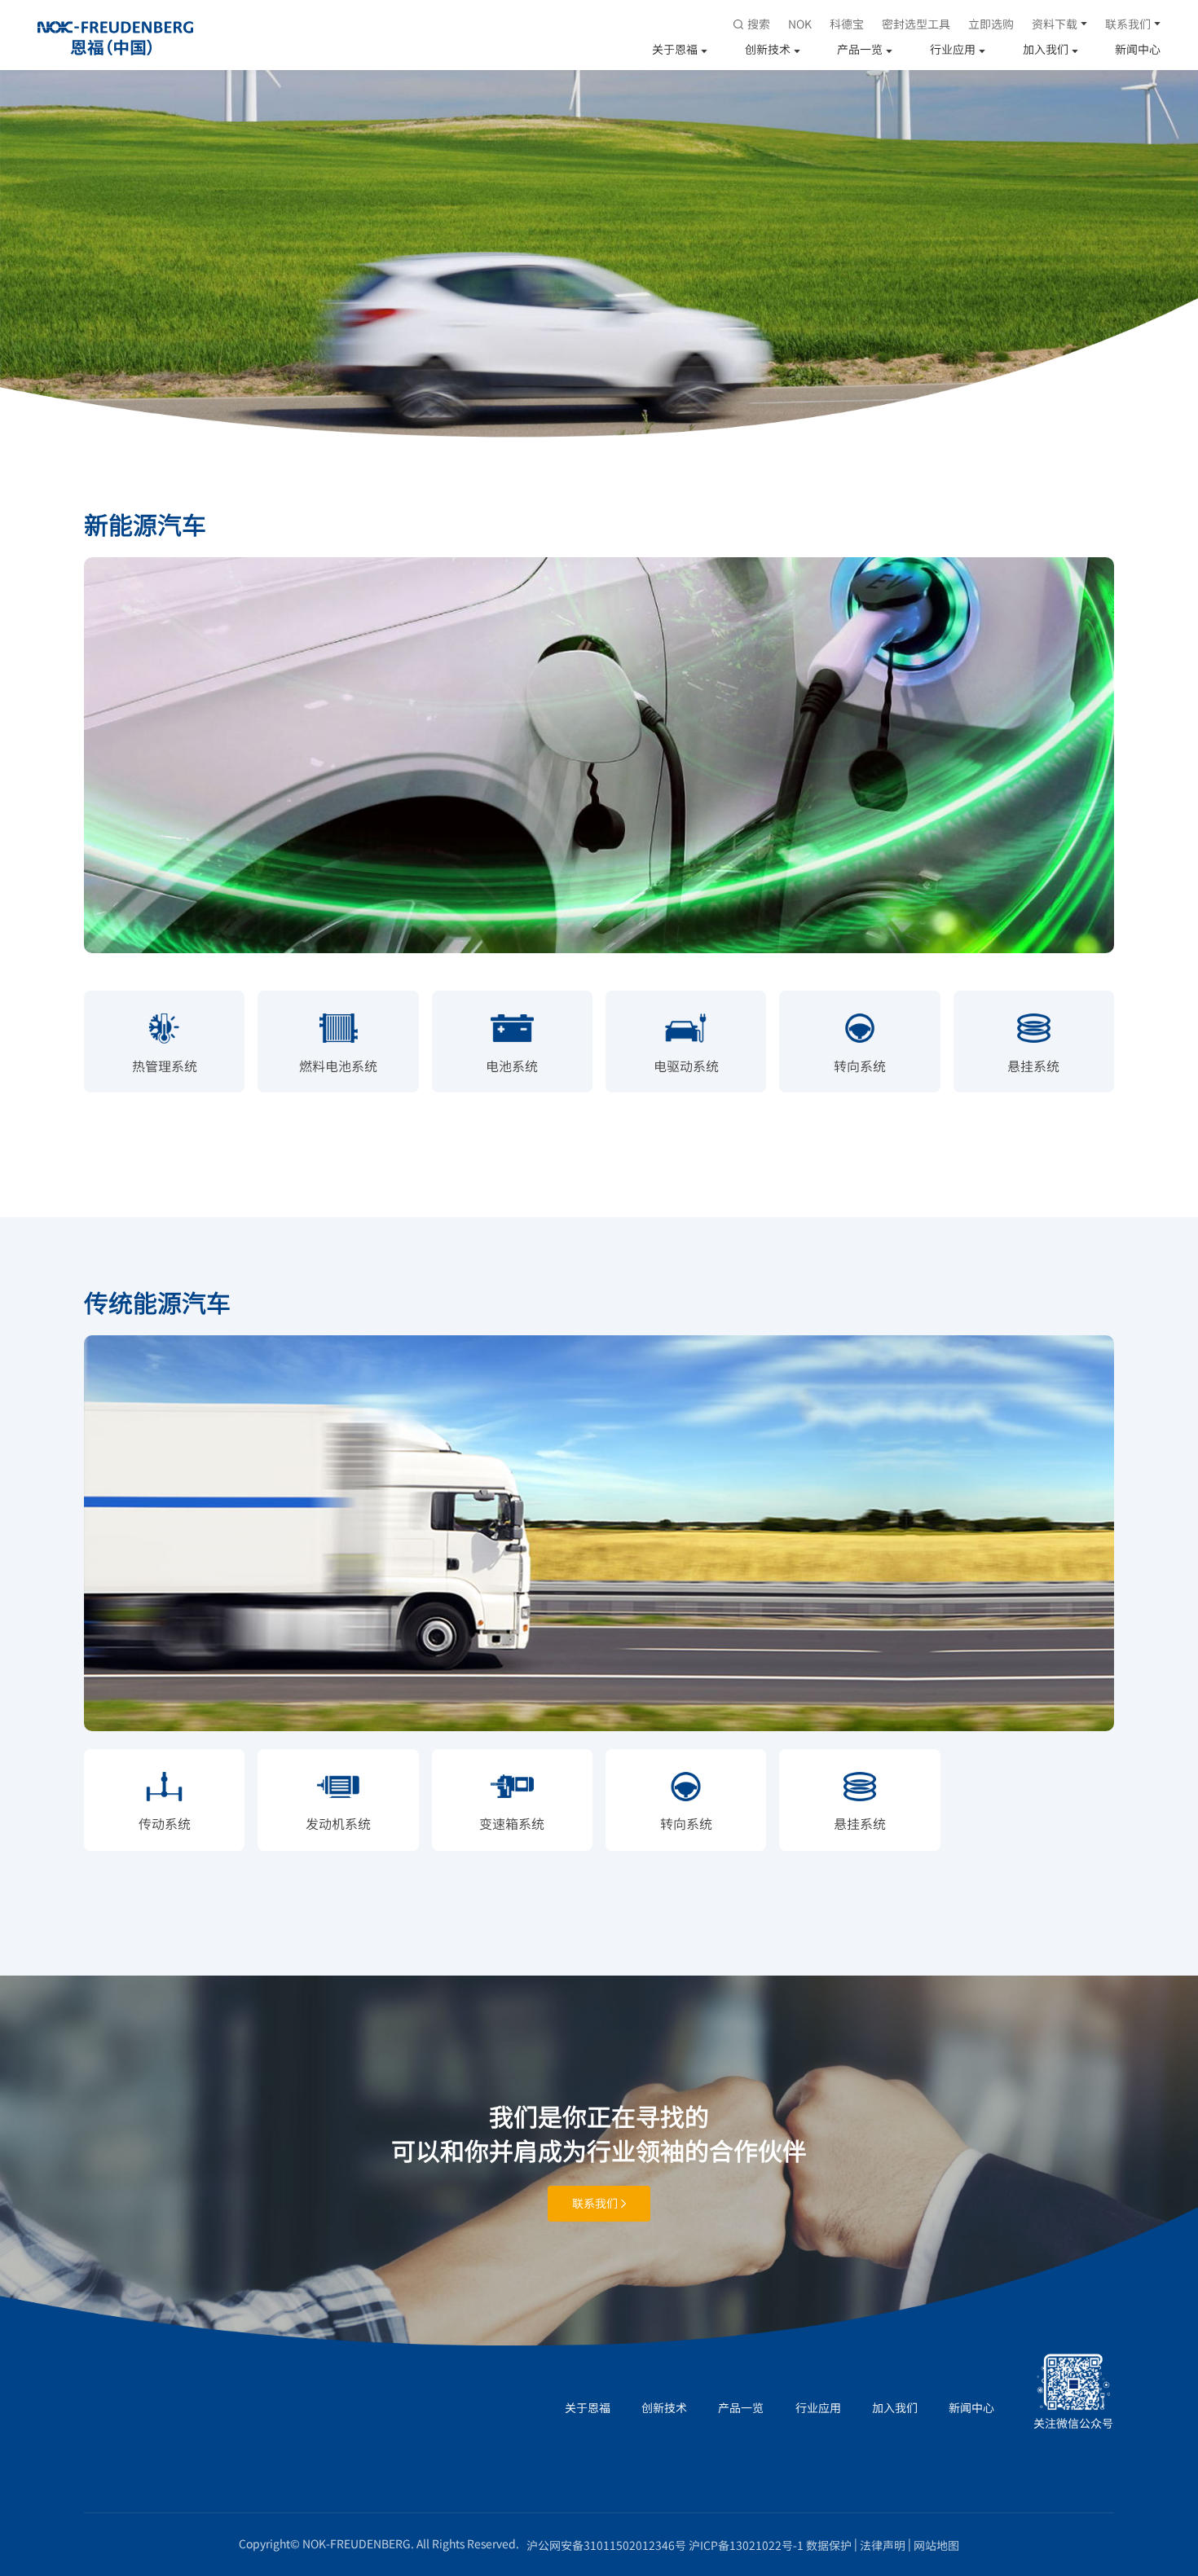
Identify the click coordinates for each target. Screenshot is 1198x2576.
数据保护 (829, 2545)
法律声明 (883, 2545)
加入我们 (1046, 49)
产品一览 (860, 49)
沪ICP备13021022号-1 (746, 2545)
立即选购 (991, 24)
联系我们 (1128, 24)
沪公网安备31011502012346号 (606, 2545)
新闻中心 (1138, 49)
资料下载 (1055, 24)
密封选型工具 (916, 24)
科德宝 (847, 24)
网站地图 (936, 2545)
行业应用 (953, 49)
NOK (800, 24)
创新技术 (768, 49)
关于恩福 (675, 49)
